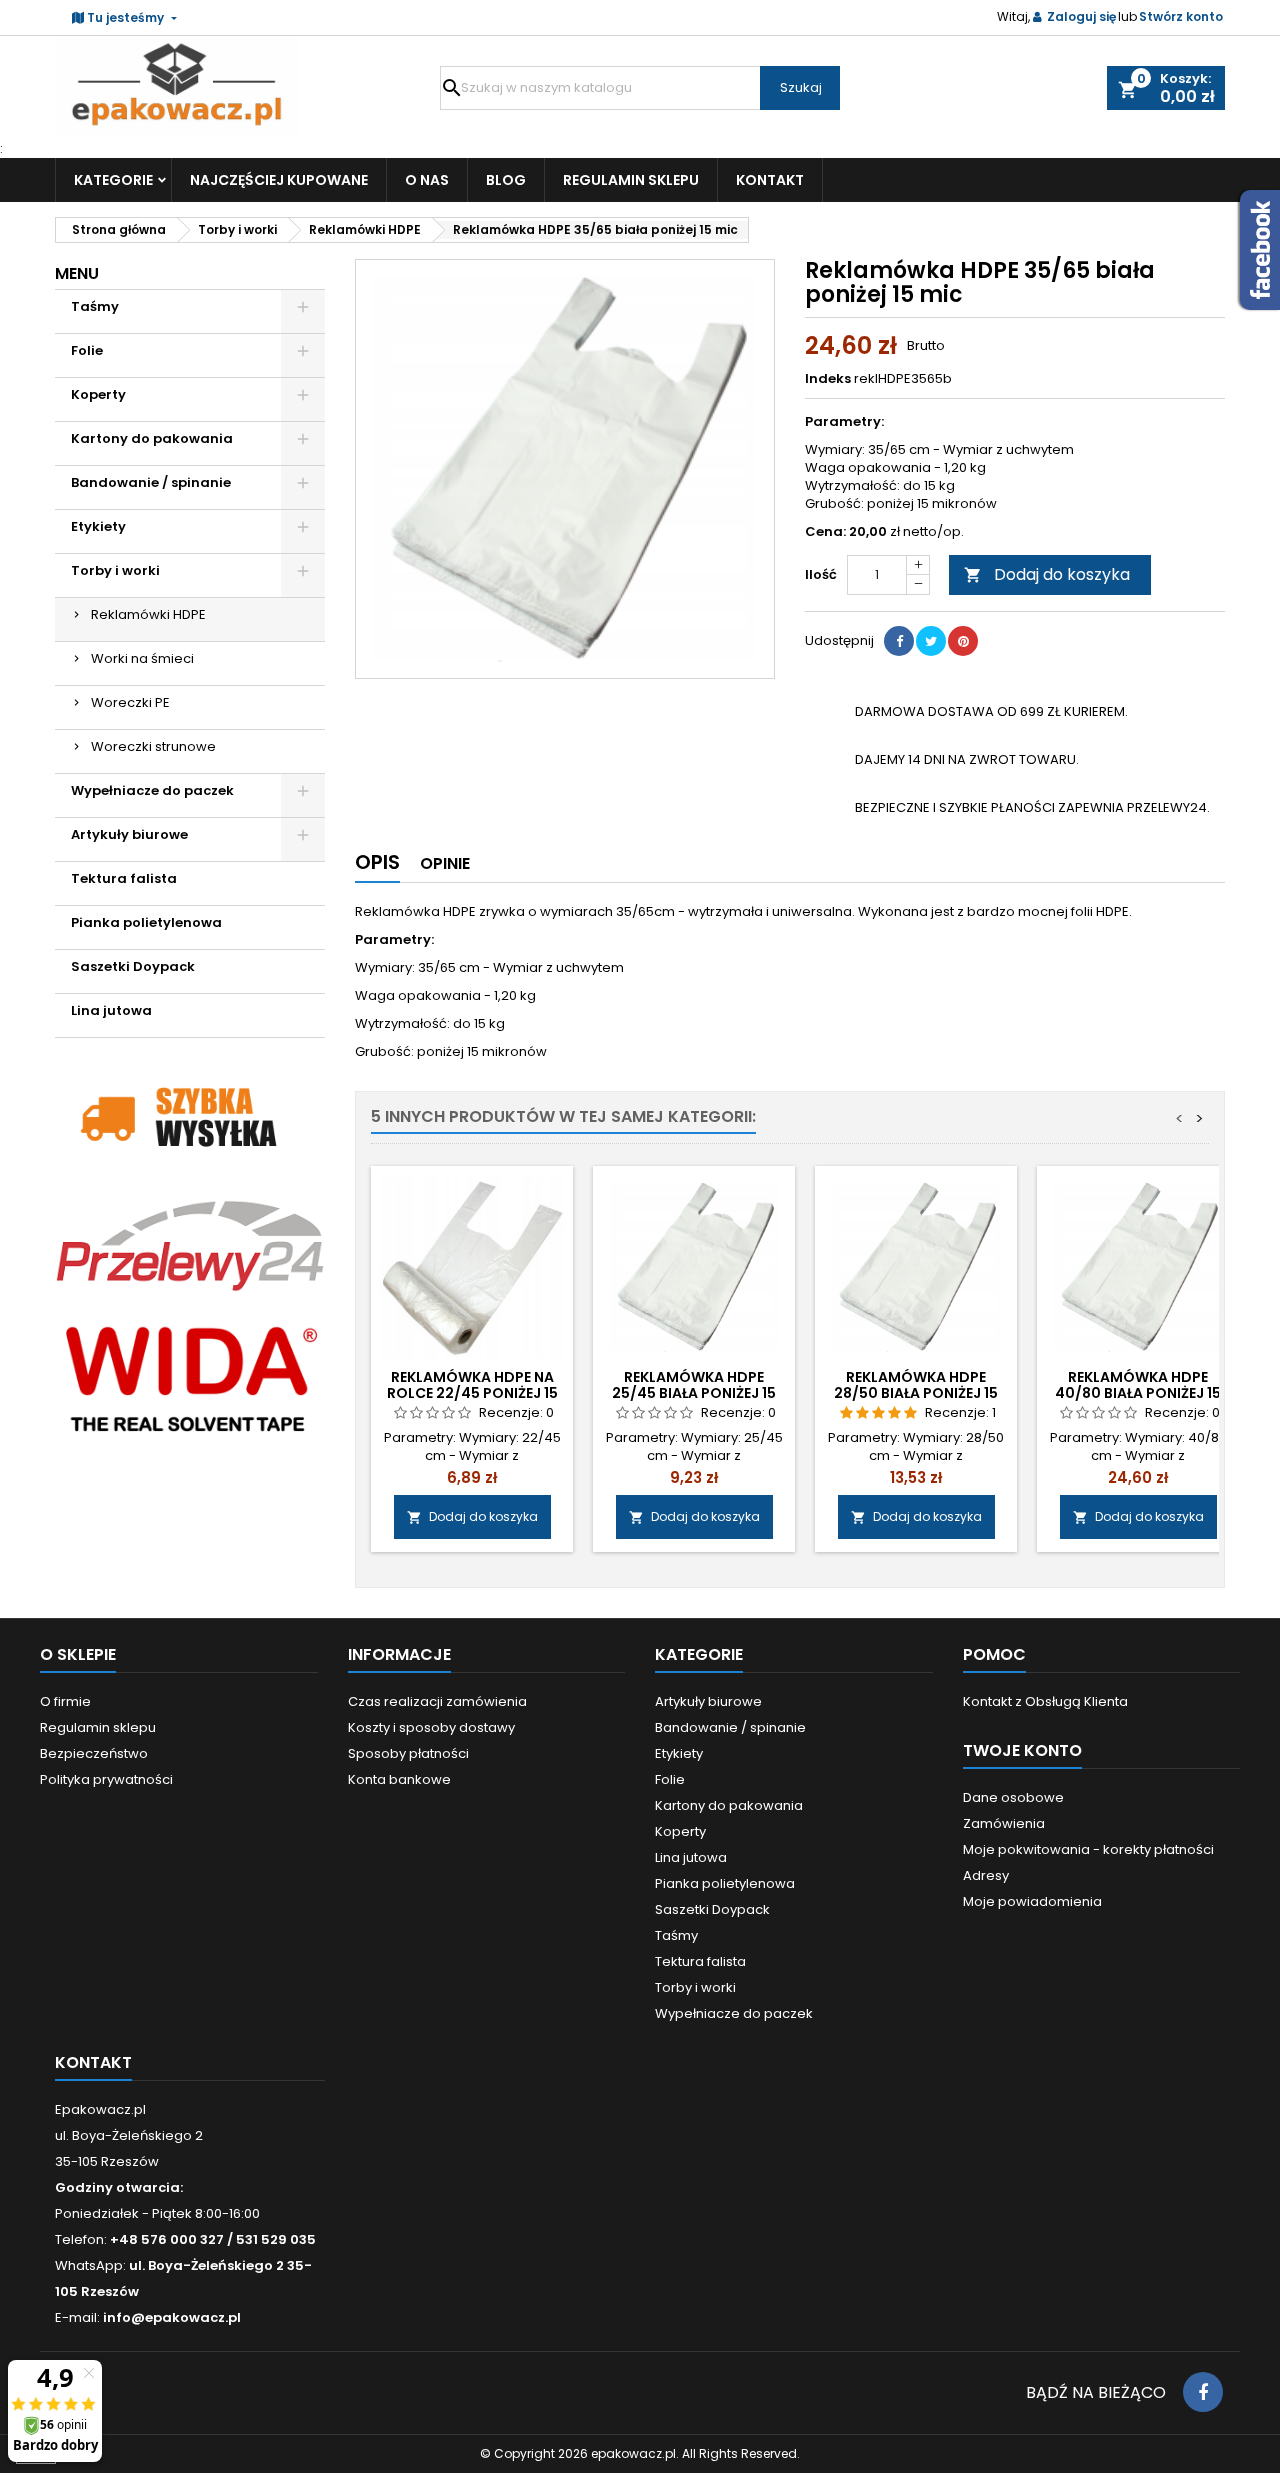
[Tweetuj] (931, 641)
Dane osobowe (1013, 1797)
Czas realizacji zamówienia (437, 1701)
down (918, 584)
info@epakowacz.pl (172, 2317)
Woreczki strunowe (153, 746)
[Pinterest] (963, 641)
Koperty (98, 394)
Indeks (828, 379)
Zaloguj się (1081, 16)
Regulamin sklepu (631, 180)
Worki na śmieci (142, 658)
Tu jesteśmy (125, 17)
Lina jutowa (111, 1010)
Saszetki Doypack (133, 966)
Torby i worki (115, 570)
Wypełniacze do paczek (152, 790)
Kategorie (113, 180)
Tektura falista (124, 878)
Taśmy (95, 306)
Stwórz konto (1181, 16)
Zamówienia (1004, 1823)
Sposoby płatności (408, 1753)
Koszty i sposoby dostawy (431, 1727)
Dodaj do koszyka (1047, 574)
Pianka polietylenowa (146, 922)
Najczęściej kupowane (279, 180)
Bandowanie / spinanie (151, 482)
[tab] (377, 867)
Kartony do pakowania (152, 438)
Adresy (986, 1875)
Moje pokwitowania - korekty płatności (1088, 1849)
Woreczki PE (130, 702)
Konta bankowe (399, 1779)
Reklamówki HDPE (148, 614)
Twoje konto (1022, 1750)
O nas (427, 180)
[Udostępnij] (899, 641)
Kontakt (770, 180)
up (918, 565)
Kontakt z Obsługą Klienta (1045, 1701)
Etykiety (98, 526)
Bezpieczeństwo (94, 1753)
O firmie (65, 1701)
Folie (87, 350)
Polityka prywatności (106, 1779)
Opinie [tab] (445, 863)
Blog (506, 180)
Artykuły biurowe (129, 834)
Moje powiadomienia (1032, 1901)
